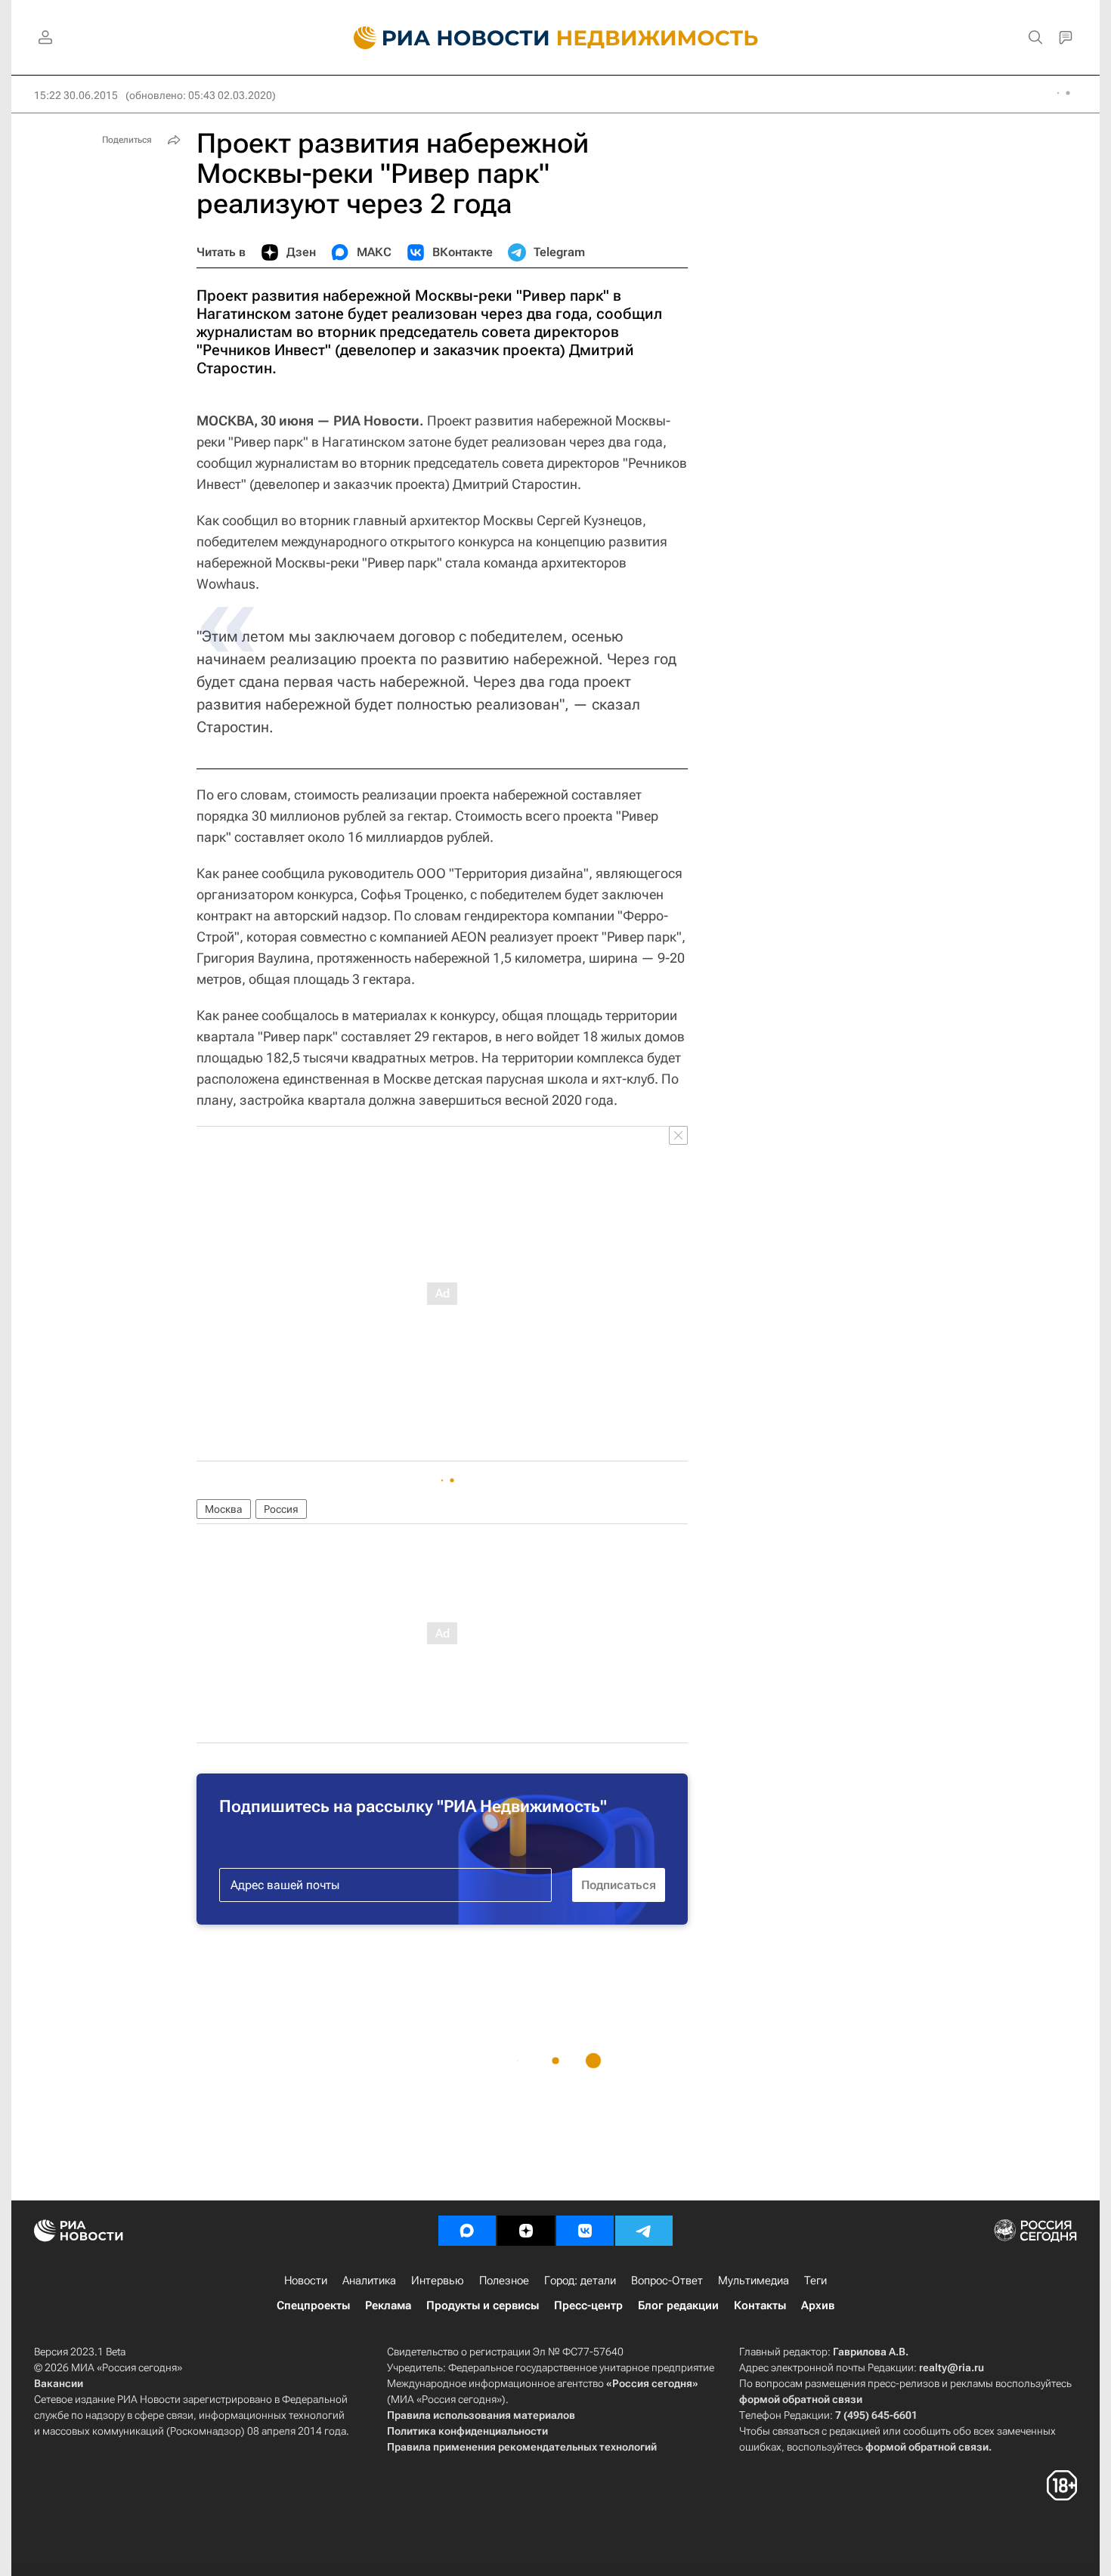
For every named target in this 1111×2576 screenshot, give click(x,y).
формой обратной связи (801, 2399)
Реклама (388, 2305)
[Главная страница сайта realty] (556, 38)
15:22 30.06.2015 (76, 95)
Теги (815, 2281)
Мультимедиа (754, 2281)
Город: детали (580, 2281)
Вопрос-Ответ (667, 2281)
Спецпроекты (313, 2305)
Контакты (760, 2305)
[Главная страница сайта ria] (443, 38)
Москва (224, 1509)
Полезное (504, 2281)
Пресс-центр (588, 2305)
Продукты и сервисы (483, 2305)
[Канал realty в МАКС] (467, 2231)
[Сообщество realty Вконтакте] (585, 2231)
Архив (818, 2305)
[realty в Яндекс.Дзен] (526, 2231)
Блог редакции (678, 2305)
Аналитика (369, 2281)
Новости (306, 2281)
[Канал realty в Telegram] (644, 2231)
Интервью (438, 2281)
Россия (281, 1509)
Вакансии (59, 2383)
